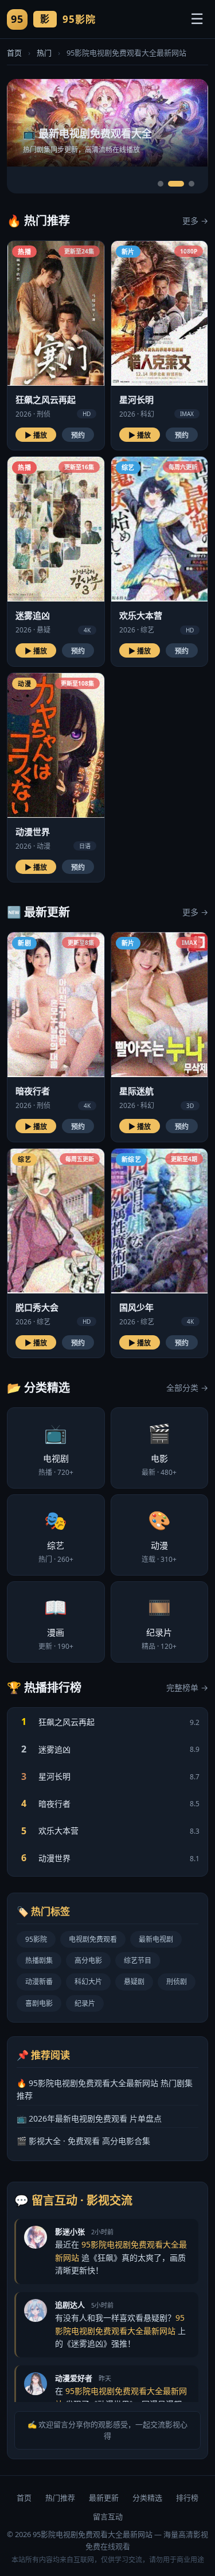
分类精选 (147, 2498)
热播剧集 (39, 1960)
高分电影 (88, 1960)
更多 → (195, 221)
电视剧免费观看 (93, 1939)
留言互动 (108, 2516)
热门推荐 (60, 2498)
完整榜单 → (187, 1687)
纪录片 (85, 2003)
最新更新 (104, 2498)
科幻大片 (88, 1982)
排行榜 (187, 2498)
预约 (78, 436)
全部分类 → (187, 1388)
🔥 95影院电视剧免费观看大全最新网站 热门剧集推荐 (105, 2089)
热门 (44, 53)
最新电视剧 (156, 1939)
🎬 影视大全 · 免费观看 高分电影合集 (83, 2141)
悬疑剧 (134, 1982)
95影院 (36, 1939)
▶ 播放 (36, 436)
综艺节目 (138, 1960)
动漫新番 (39, 1982)
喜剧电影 (39, 2003)
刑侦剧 (177, 1982)
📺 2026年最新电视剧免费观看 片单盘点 (89, 2118)
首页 (14, 53)
